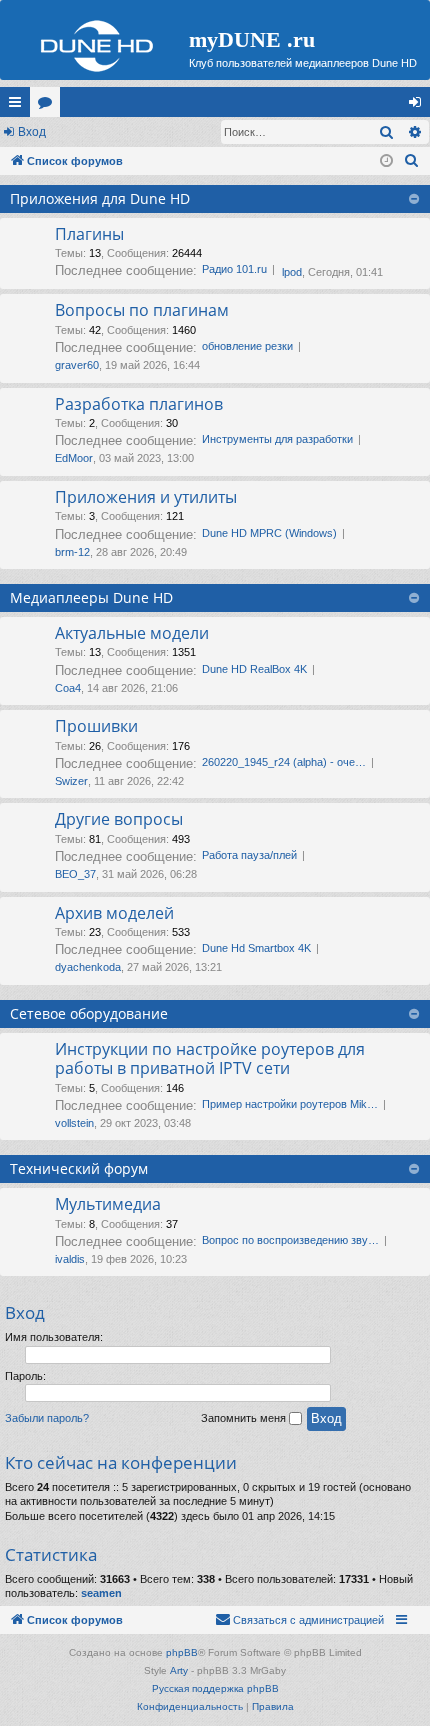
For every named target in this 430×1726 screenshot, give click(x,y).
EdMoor (74, 458)
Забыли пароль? (47, 1418)
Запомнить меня (245, 1418)
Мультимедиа (108, 1204)
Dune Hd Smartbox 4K (256, 948)
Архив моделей (114, 913)
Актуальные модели (132, 633)
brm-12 (72, 552)
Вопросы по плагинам (142, 310)
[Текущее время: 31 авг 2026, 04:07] (386, 161)
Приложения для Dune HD (100, 198)
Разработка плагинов (139, 404)
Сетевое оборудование (89, 1013)
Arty (179, 1670)
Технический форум (79, 1168)
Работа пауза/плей (249, 855)
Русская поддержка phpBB (215, 1688)
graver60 (77, 365)
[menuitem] (412, 161)
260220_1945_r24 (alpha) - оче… (284, 762)
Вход (32, 132)
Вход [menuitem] (419, 106)
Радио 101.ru (234, 269)
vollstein (74, 1123)
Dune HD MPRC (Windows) (269, 533)
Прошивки (96, 726)
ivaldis (70, 1259)
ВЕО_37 (75, 874)
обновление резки (247, 346)
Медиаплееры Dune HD (91, 597)
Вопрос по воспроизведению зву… (290, 1240)
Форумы (49, 106)
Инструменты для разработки (277, 439)
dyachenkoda (88, 967)
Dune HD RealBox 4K (254, 669)
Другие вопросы (119, 819)
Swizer (71, 781)
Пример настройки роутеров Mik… (290, 1104)
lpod (292, 272)
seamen (101, 1593)
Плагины (89, 234)
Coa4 (68, 688)
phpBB (182, 1652)
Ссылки (19, 106)
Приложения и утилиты (146, 497)
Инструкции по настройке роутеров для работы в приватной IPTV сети (210, 1058)
